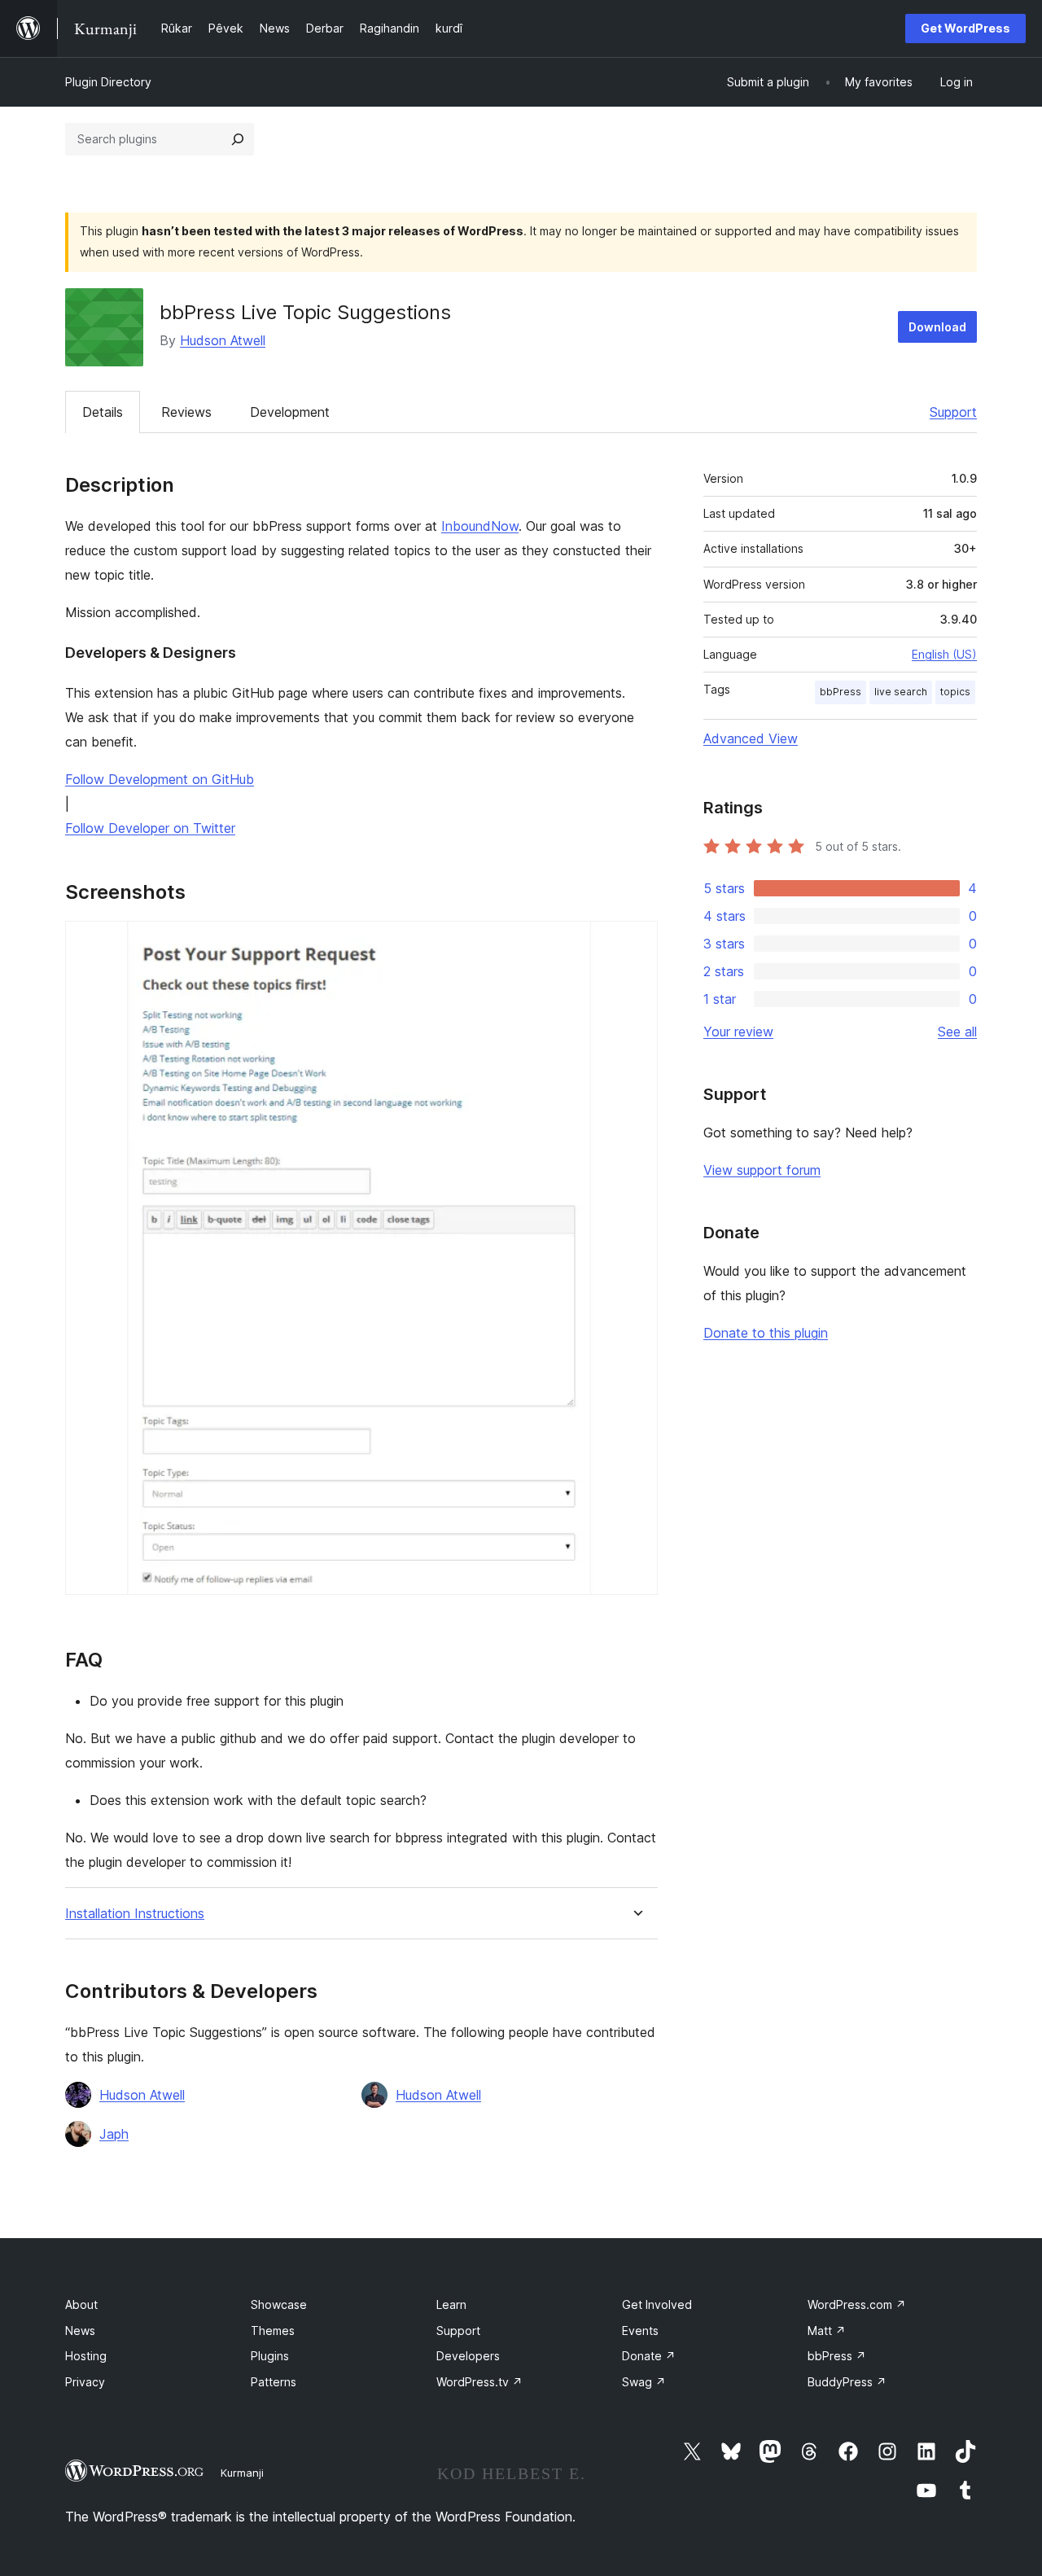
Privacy (85, 2382)
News (80, 2331)
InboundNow (480, 526)
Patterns (274, 2382)
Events (640, 2331)
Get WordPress (965, 28)
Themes (273, 2331)
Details (103, 412)
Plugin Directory (108, 82)
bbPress (841, 692)
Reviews (186, 412)
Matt (827, 2331)
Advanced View (751, 738)
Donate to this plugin (766, 1333)
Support (953, 412)
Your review (738, 1032)
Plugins (270, 2356)
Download (937, 327)
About (81, 2304)
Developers (468, 2356)
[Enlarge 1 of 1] (636, 943)
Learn (451, 2304)
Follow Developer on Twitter (150, 828)
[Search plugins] (238, 139)
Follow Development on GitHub (160, 779)
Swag (644, 2382)
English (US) (944, 654)
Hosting (86, 2356)
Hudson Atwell (223, 340)
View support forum (762, 1170)
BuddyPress (847, 2382)
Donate (649, 2356)
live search (901, 692)
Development (290, 412)
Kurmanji (242, 2473)
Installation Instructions (135, 1914)
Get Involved (657, 2304)
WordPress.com (857, 2304)
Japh (114, 2134)
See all (957, 1032)
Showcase (279, 2304)
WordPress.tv (479, 2382)
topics (955, 692)
